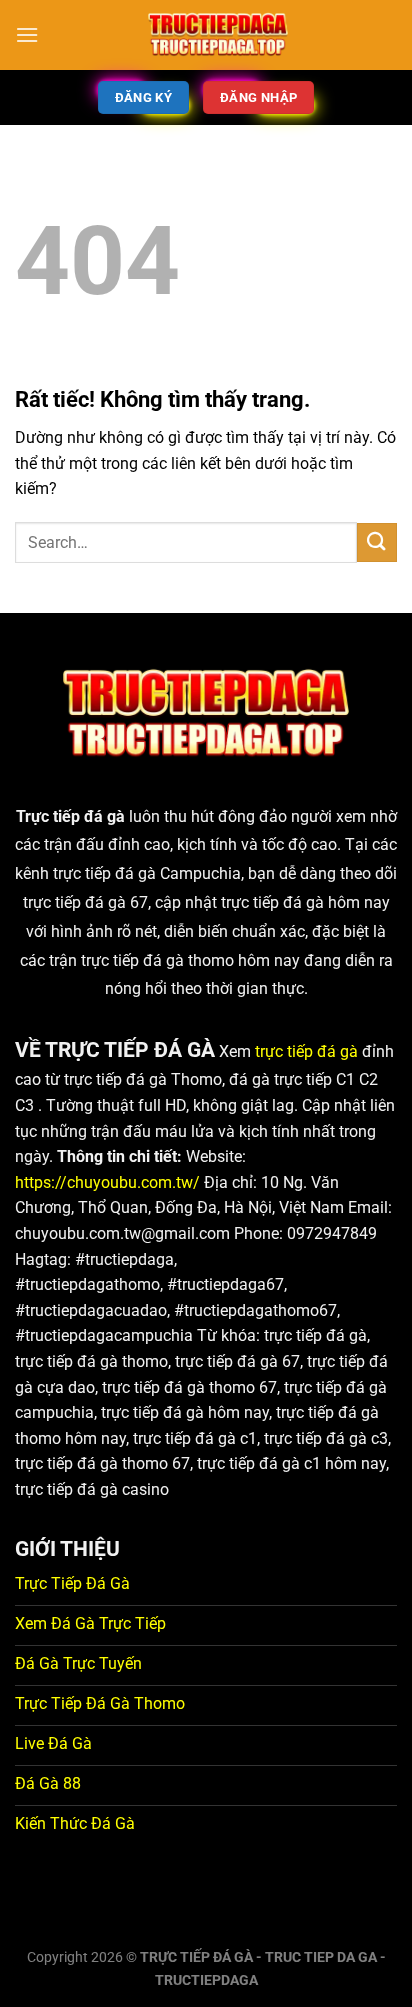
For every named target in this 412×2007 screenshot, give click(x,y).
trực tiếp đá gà (306, 1051)
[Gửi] (377, 542)
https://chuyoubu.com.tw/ (107, 1182)
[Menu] (27, 34)
